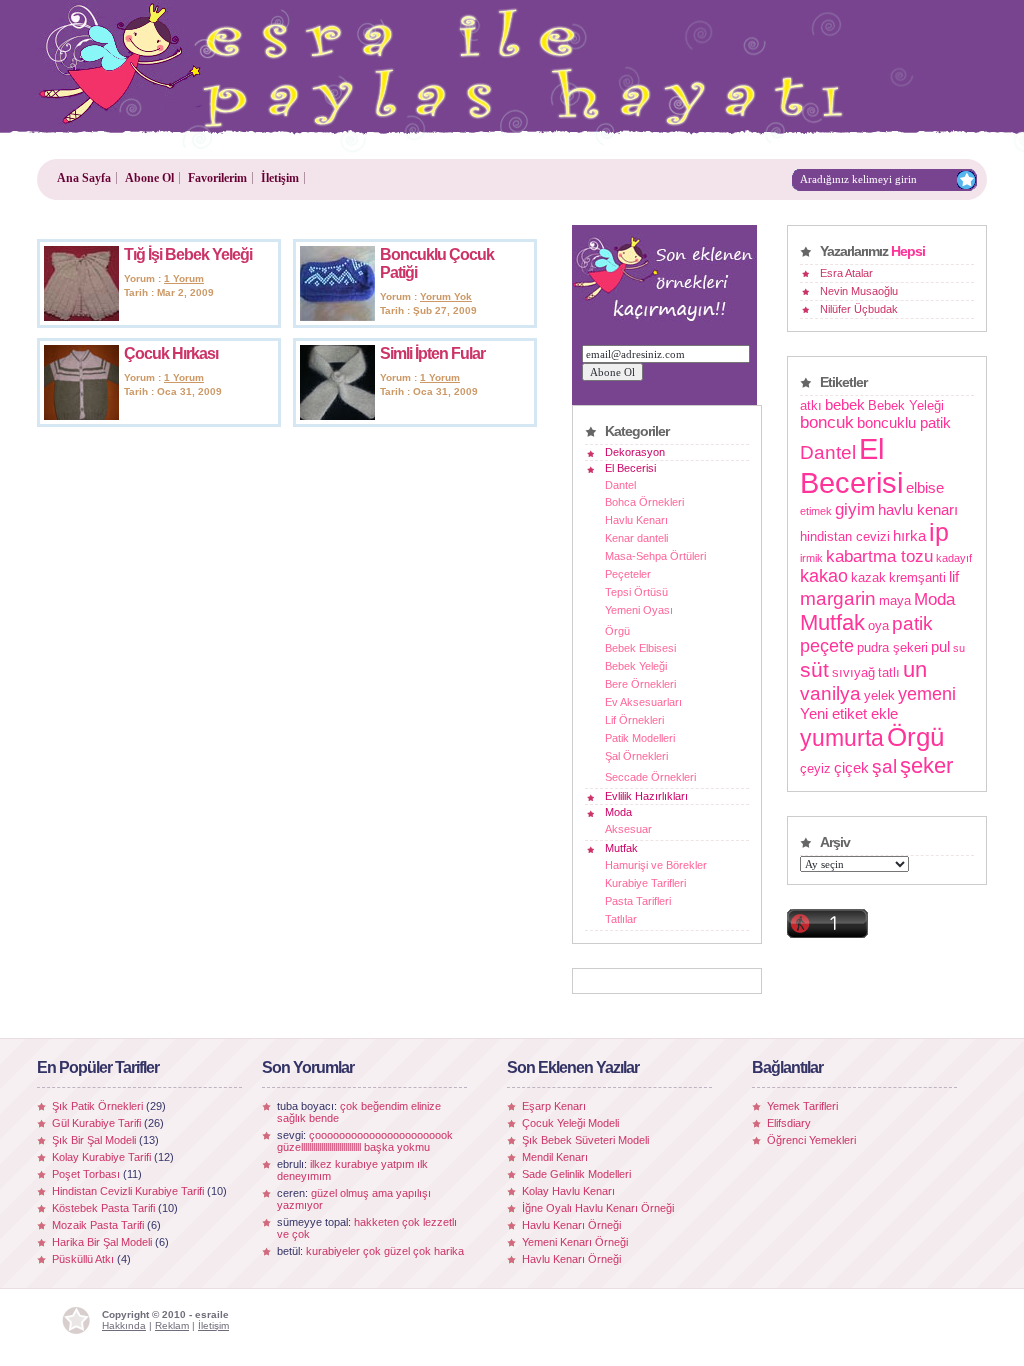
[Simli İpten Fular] (337, 416)
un (915, 669)
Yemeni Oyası (639, 610)
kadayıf (954, 558)
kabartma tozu (879, 556)
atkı (811, 405)
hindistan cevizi (845, 536)
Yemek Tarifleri (802, 1106)
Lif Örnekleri (634, 720)
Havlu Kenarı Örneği (571, 1225)
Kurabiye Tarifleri (645, 883)
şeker (926, 765)
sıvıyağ (853, 672)
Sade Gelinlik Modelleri (576, 1174)
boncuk (827, 422)
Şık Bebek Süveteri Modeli (585, 1140)
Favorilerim (217, 178)
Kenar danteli (636, 538)
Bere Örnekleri (640, 684)
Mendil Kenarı (555, 1157)
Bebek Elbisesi (640, 648)
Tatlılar (621, 919)
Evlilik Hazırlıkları (646, 796)
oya (878, 625)
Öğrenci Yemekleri (811, 1140)
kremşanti (917, 577)
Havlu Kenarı (636, 520)
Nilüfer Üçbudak (859, 309)
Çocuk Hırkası (171, 353)
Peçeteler (628, 574)
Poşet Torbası (86, 1174)
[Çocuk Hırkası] (81, 416)
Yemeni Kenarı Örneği (575, 1242)
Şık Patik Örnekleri (97, 1106)
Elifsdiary (789, 1123)
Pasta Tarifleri (638, 901)
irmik (811, 558)
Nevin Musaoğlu (859, 291)
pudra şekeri (892, 647)
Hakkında (124, 1325)
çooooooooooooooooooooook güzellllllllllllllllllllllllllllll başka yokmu (365, 1141)
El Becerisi (630, 468)
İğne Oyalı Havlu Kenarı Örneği (598, 1208)
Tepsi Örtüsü (636, 592)
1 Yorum (184, 278)
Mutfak (621, 848)
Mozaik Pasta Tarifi (98, 1225)
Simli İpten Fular (432, 353)
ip (939, 532)
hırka (909, 535)
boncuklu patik (904, 422)
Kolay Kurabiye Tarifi (101, 1157)
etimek (816, 511)
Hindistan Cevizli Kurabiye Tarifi (128, 1191)
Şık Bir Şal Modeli (94, 1140)
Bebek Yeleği (636, 666)
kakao (824, 576)
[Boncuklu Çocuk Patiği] (337, 317)
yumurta (842, 738)
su (959, 648)
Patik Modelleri (640, 738)
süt (814, 669)
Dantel (620, 485)
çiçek (851, 767)
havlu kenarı (918, 509)
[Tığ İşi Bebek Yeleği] (81, 317)
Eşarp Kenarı (554, 1106)
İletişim (280, 178)
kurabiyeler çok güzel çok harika (385, 1251)
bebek (845, 404)
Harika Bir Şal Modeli (102, 1242)
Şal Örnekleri (636, 756)
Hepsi (908, 251)
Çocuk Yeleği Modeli (570, 1123)
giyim (855, 509)
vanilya (830, 693)
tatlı (889, 672)
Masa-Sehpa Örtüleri (655, 556)
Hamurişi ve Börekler (656, 865)
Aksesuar (628, 829)
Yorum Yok (446, 296)
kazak (868, 577)
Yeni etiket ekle (849, 713)
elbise (925, 487)
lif (954, 576)
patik (912, 623)
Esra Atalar (846, 273)
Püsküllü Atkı (83, 1259)
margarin (838, 598)
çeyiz (815, 768)
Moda (618, 812)
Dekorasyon (635, 452)
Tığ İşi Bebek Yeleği (188, 254)
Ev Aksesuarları (643, 702)
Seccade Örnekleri (650, 777)
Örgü (617, 631)
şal (884, 766)
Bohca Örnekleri (644, 502)
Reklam (172, 1325)
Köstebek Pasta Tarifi (103, 1208)
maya (895, 600)
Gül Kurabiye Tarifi (96, 1123)
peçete (827, 646)
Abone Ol (149, 178)
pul (940, 646)
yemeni (927, 694)
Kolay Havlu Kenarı (568, 1191)
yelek (879, 695)
